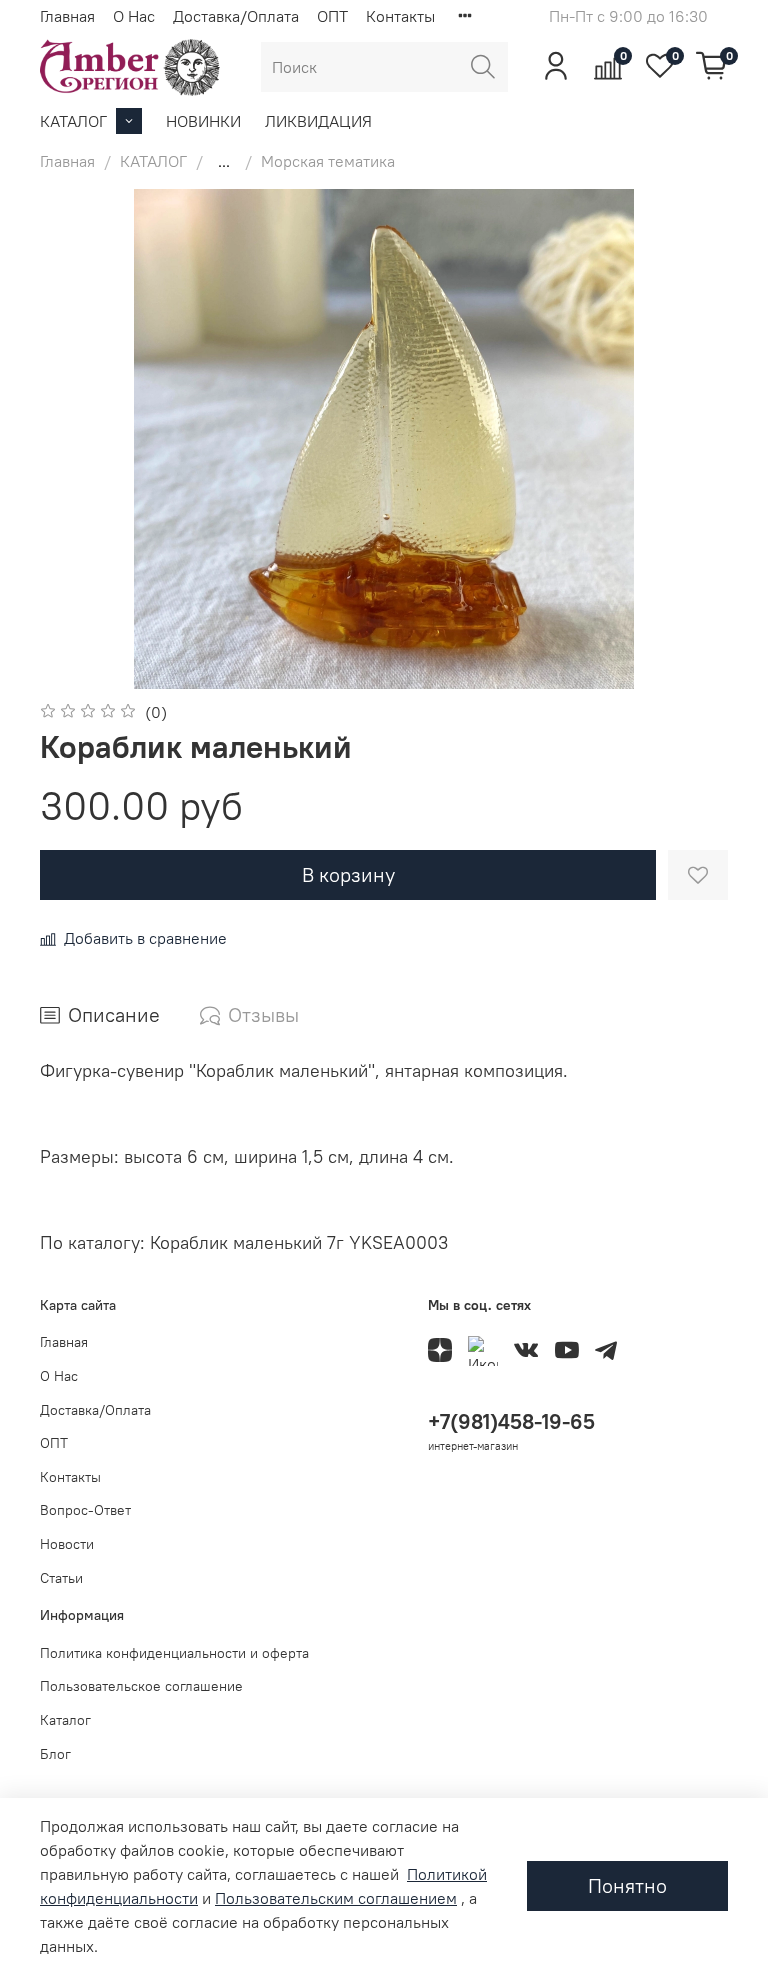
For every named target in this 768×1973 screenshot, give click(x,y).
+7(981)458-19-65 (511, 1421)
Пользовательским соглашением (336, 1898)
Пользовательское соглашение (141, 1686)
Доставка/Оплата (236, 16)
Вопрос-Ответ (85, 1510)
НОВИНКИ (203, 121)
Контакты (400, 16)
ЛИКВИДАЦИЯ (318, 121)
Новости (67, 1544)
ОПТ (332, 16)
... (224, 161)
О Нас (134, 16)
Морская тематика (328, 161)
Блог (55, 1754)
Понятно (627, 1885)
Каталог (65, 1720)
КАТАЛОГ (73, 121)
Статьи (61, 1578)
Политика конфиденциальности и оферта (174, 1653)
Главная (67, 16)
